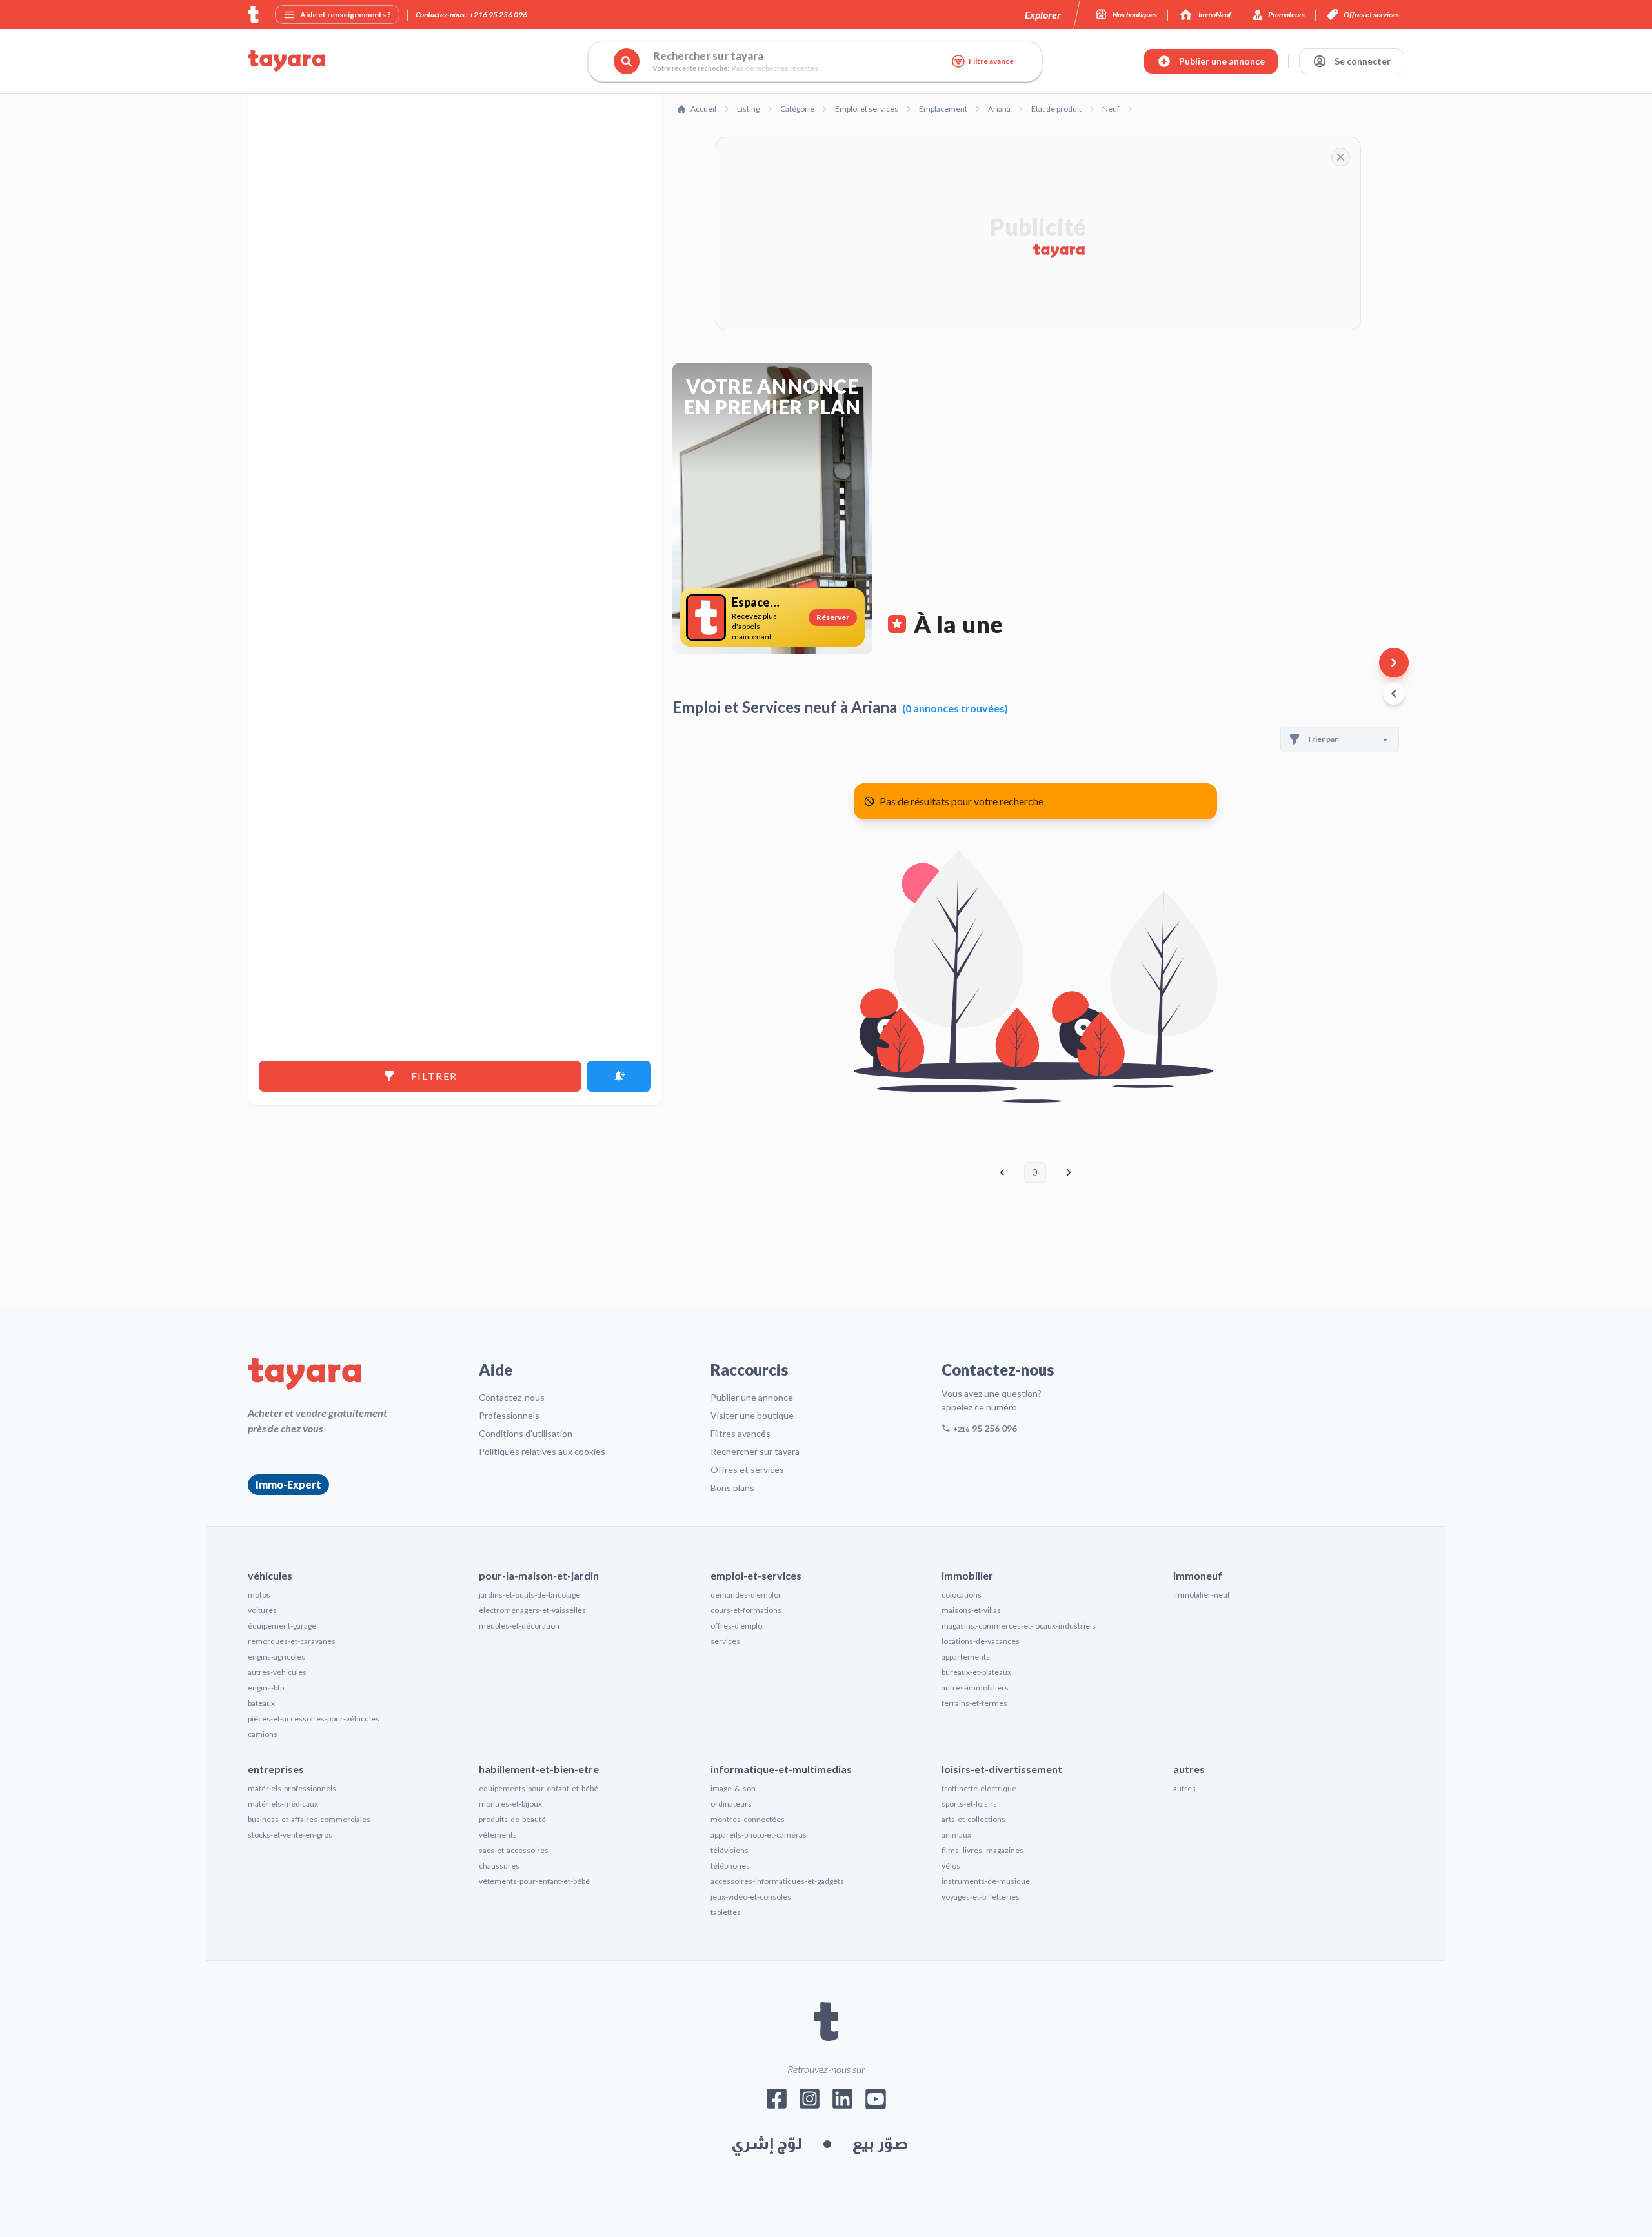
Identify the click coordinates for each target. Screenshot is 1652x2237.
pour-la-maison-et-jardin (539, 1575)
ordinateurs (731, 1804)
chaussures (499, 1866)
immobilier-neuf (1202, 1595)
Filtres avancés (740, 1433)
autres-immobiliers (975, 1688)
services (725, 1641)
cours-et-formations (746, 1610)
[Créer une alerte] (619, 1076)
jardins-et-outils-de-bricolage (529, 1595)
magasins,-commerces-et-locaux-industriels (1019, 1626)
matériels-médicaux (283, 1804)
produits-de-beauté (512, 1819)
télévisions (730, 1850)
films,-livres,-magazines (982, 1850)
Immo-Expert (288, 1484)
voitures (262, 1610)
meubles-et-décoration (519, 1626)
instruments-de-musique (986, 1881)
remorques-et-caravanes (292, 1641)
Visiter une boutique (752, 1415)
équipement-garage (282, 1626)
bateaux (261, 1703)
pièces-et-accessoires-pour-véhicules (314, 1719)
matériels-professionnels (292, 1788)
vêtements (498, 1835)
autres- (1186, 1788)
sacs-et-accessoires (514, 1850)
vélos (951, 1866)
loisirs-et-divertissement (1002, 1769)
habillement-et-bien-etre (539, 1769)
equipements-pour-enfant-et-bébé (539, 1788)
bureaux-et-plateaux (976, 1672)
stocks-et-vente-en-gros (290, 1835)
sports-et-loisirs (969, 1804)
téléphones (730, 1866)
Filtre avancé (991, 61)
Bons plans (732, 1488)
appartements (966, 1657)
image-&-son (733, 1788)
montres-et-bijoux (510, 1804)
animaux (956, 1835)
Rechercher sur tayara (755, 1451)
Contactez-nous (512, 1397)
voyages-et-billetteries (981, 1897)
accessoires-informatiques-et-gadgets (777, 1881)
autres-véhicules (277, 1672)
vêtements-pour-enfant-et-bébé (534, 1881)
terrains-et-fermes (974, 1703)
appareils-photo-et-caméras (759, 1835)
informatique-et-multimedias (781, 1769)
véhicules (270, 1575)
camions (263, 1734)
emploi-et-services (756, 1575)
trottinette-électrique (979, 1788)
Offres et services (747, 1470)
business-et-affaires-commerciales (309, 1819)
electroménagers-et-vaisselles (532, 1610)
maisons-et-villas (971, 1610)
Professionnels (509, 1415)
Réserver (833, 617)
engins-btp (266, 1688)
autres (1189, 1769)
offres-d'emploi (737, 1626)
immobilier (967, 1575)
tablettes (726, 1912)
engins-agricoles (277, 1657)
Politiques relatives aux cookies (542, 1451)
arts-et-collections (973, 1819)
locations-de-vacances (981, 1641)
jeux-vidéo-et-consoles (751, 1897)
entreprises (276, 1769)
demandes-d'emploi (745, 1595)
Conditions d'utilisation (526, 1433)
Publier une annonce (752, 1397)
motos (259, 1595)
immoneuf (1198, 1575)
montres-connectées (748, 1819)
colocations (962, 1595)
